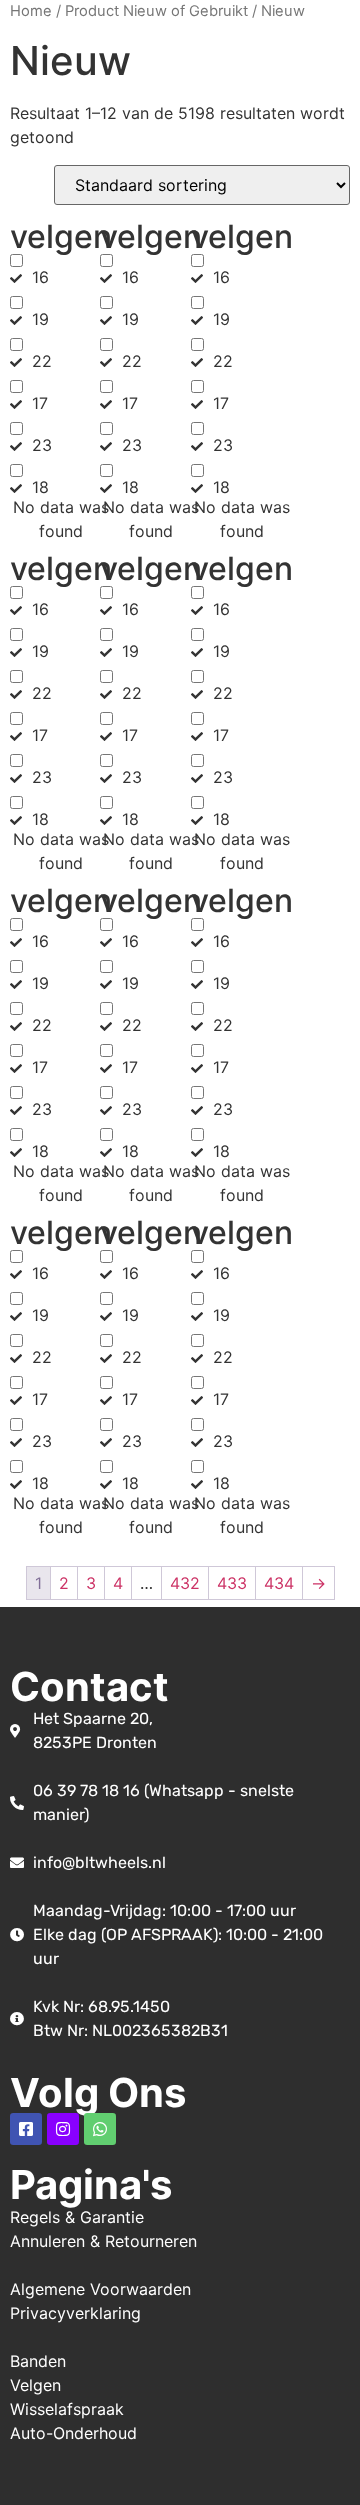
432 (185, 1583)
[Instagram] (63, 2129)
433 (232, 1583)
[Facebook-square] (26, 2129)
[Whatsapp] (100, 2129)
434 (279, 1583)
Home (31, 11)
